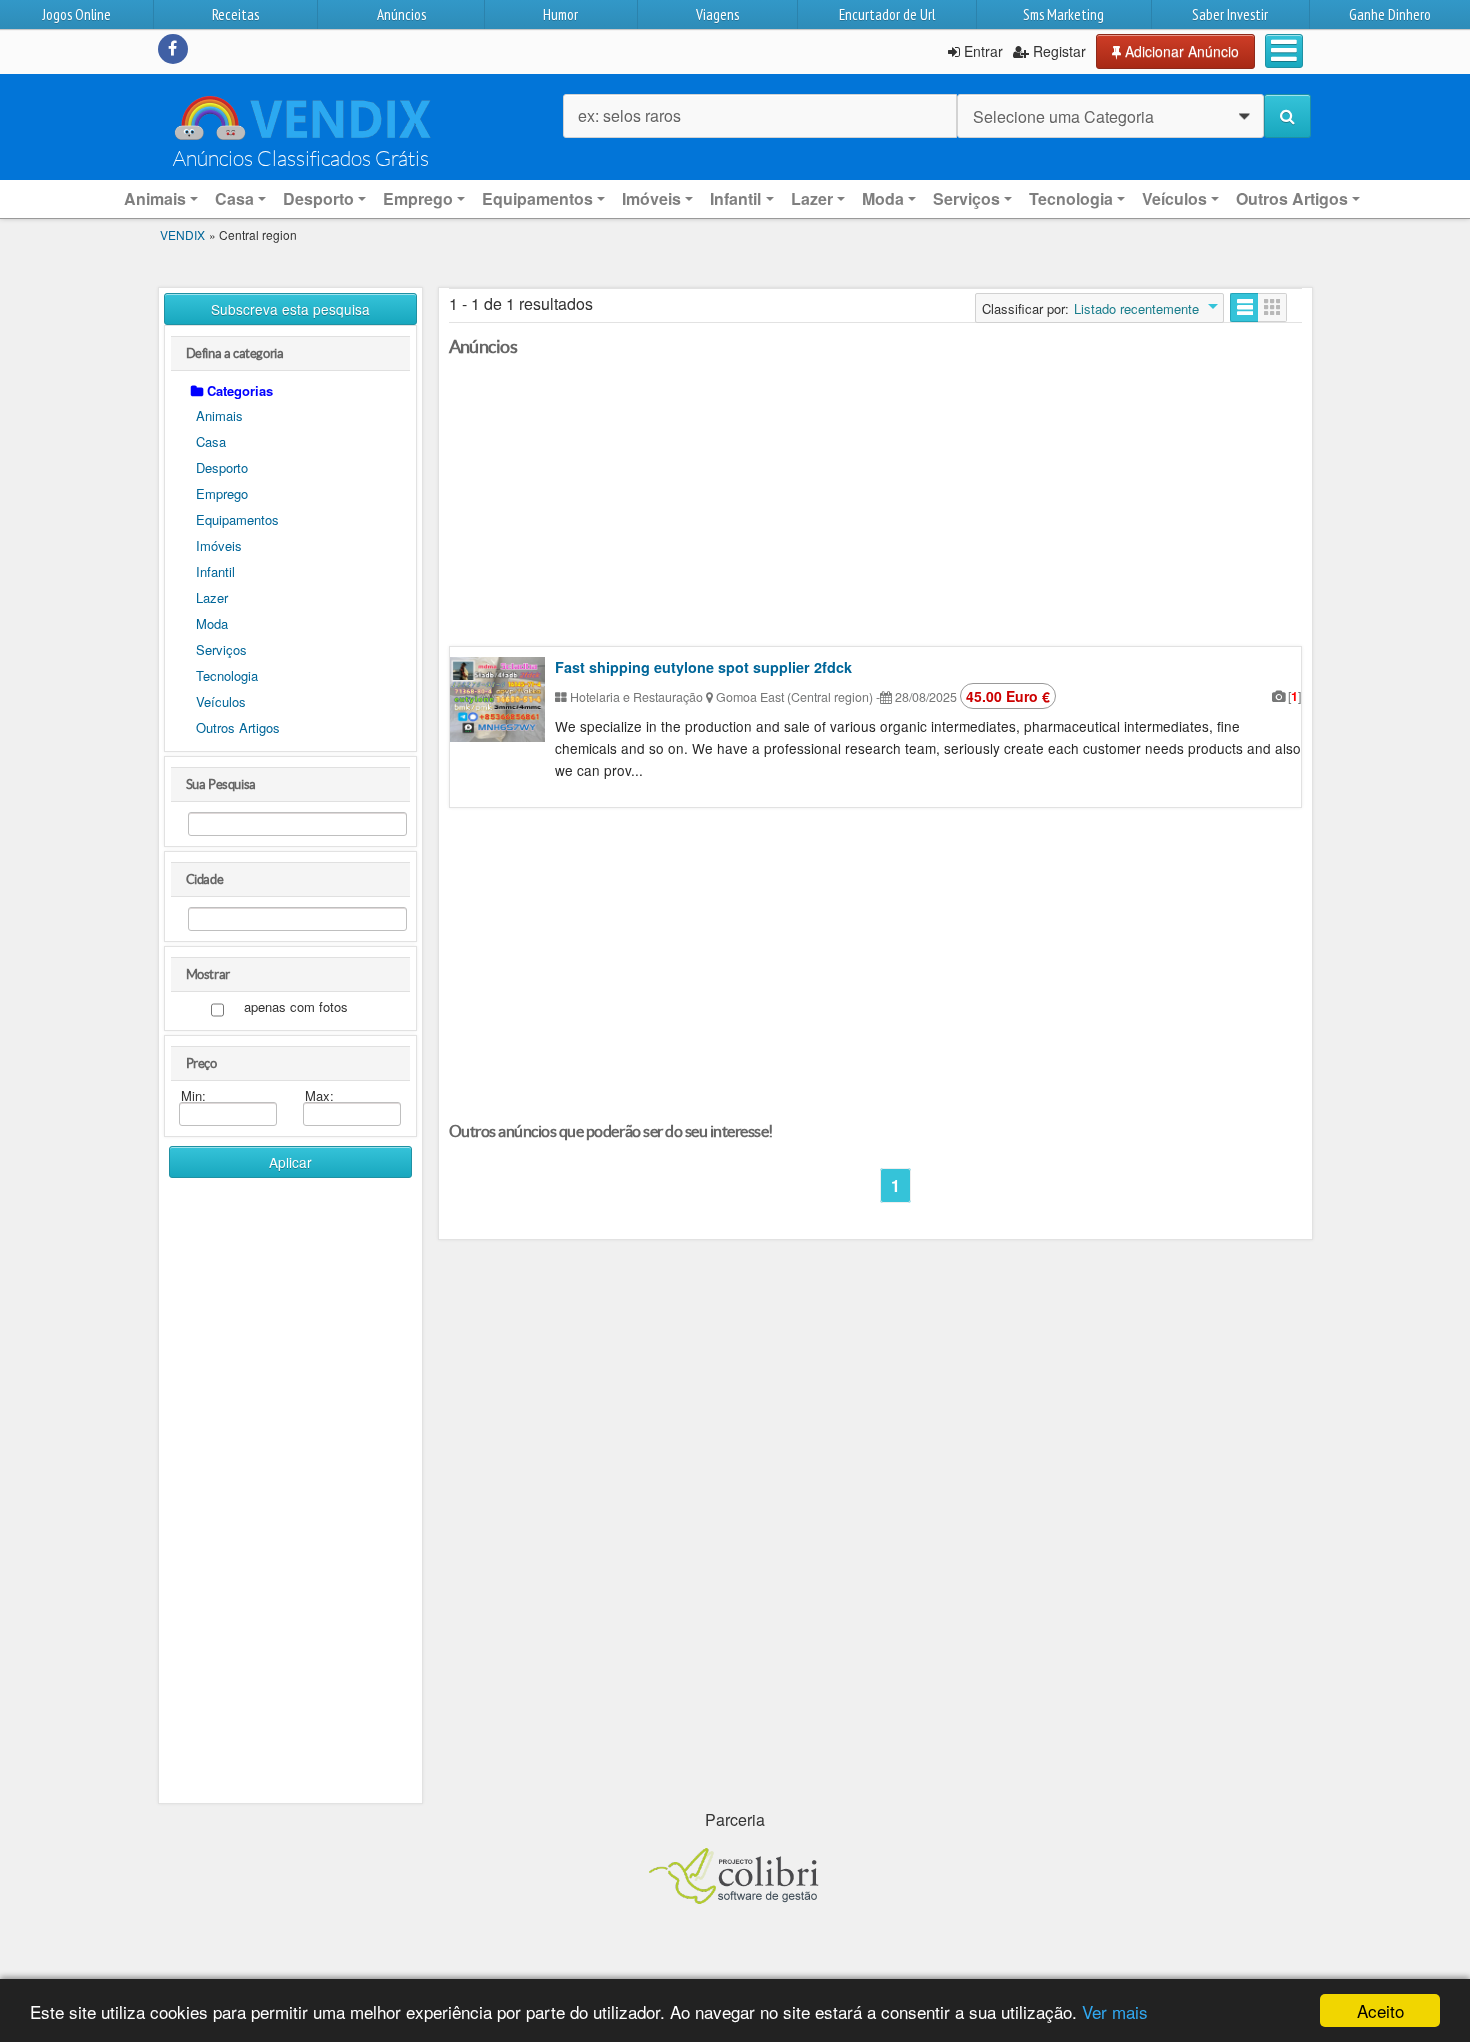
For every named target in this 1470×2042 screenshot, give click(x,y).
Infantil (215, 571)
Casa (211, 441)
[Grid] (1272, 307)
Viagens (717, 14)
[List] (1244, 307)
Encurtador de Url (887, 14)
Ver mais (1115, 2011)
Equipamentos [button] (537, 198)
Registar (1057, 51)
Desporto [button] (318, 198)
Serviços (221, 649)
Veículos (221, 701)
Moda (212, 623)
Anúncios (401, 14)
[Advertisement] (290, 1498)
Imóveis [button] (651, 198)
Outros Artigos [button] (1292, 198)
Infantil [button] (735, 198)
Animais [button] (155, 198)
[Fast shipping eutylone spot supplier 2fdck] (497, 699)
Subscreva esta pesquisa (290, 309)
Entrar (981, 51)
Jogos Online (76, 14)
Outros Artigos (238, 727)
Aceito (1380, 2010)
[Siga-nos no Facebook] (173, 49)
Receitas (235, 14)
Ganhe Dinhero (1390, 14)
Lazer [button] (812, 198)
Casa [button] (234, 198)
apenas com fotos (296, 1007)
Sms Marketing (1063, 14)
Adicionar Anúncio (1180, 51)
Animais (219, 415)
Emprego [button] (418, 198)
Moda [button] (883, 198)
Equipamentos (237, 519)
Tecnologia (227, 675)
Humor (560, 14)
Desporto (222, 467)
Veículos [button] (1174, 198)
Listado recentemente (1136, 308)
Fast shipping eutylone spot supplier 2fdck (703, 667)
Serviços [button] (966, 198)
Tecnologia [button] (1071, 198)
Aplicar (290, 1162)
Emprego (222, 493)
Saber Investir (1230, 14)
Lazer (212, 597)
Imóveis (219, 545)
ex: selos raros (629, 115)
